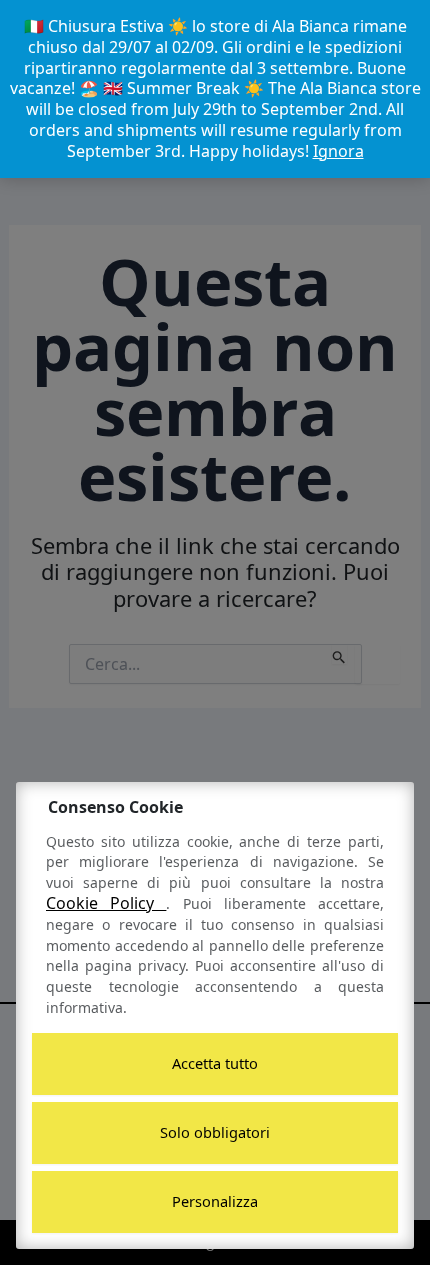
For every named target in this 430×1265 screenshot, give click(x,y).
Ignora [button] (338, 151)
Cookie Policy (106, 903)
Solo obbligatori (215, 1132)
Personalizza (215, 1201)
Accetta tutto (215, 1063)
